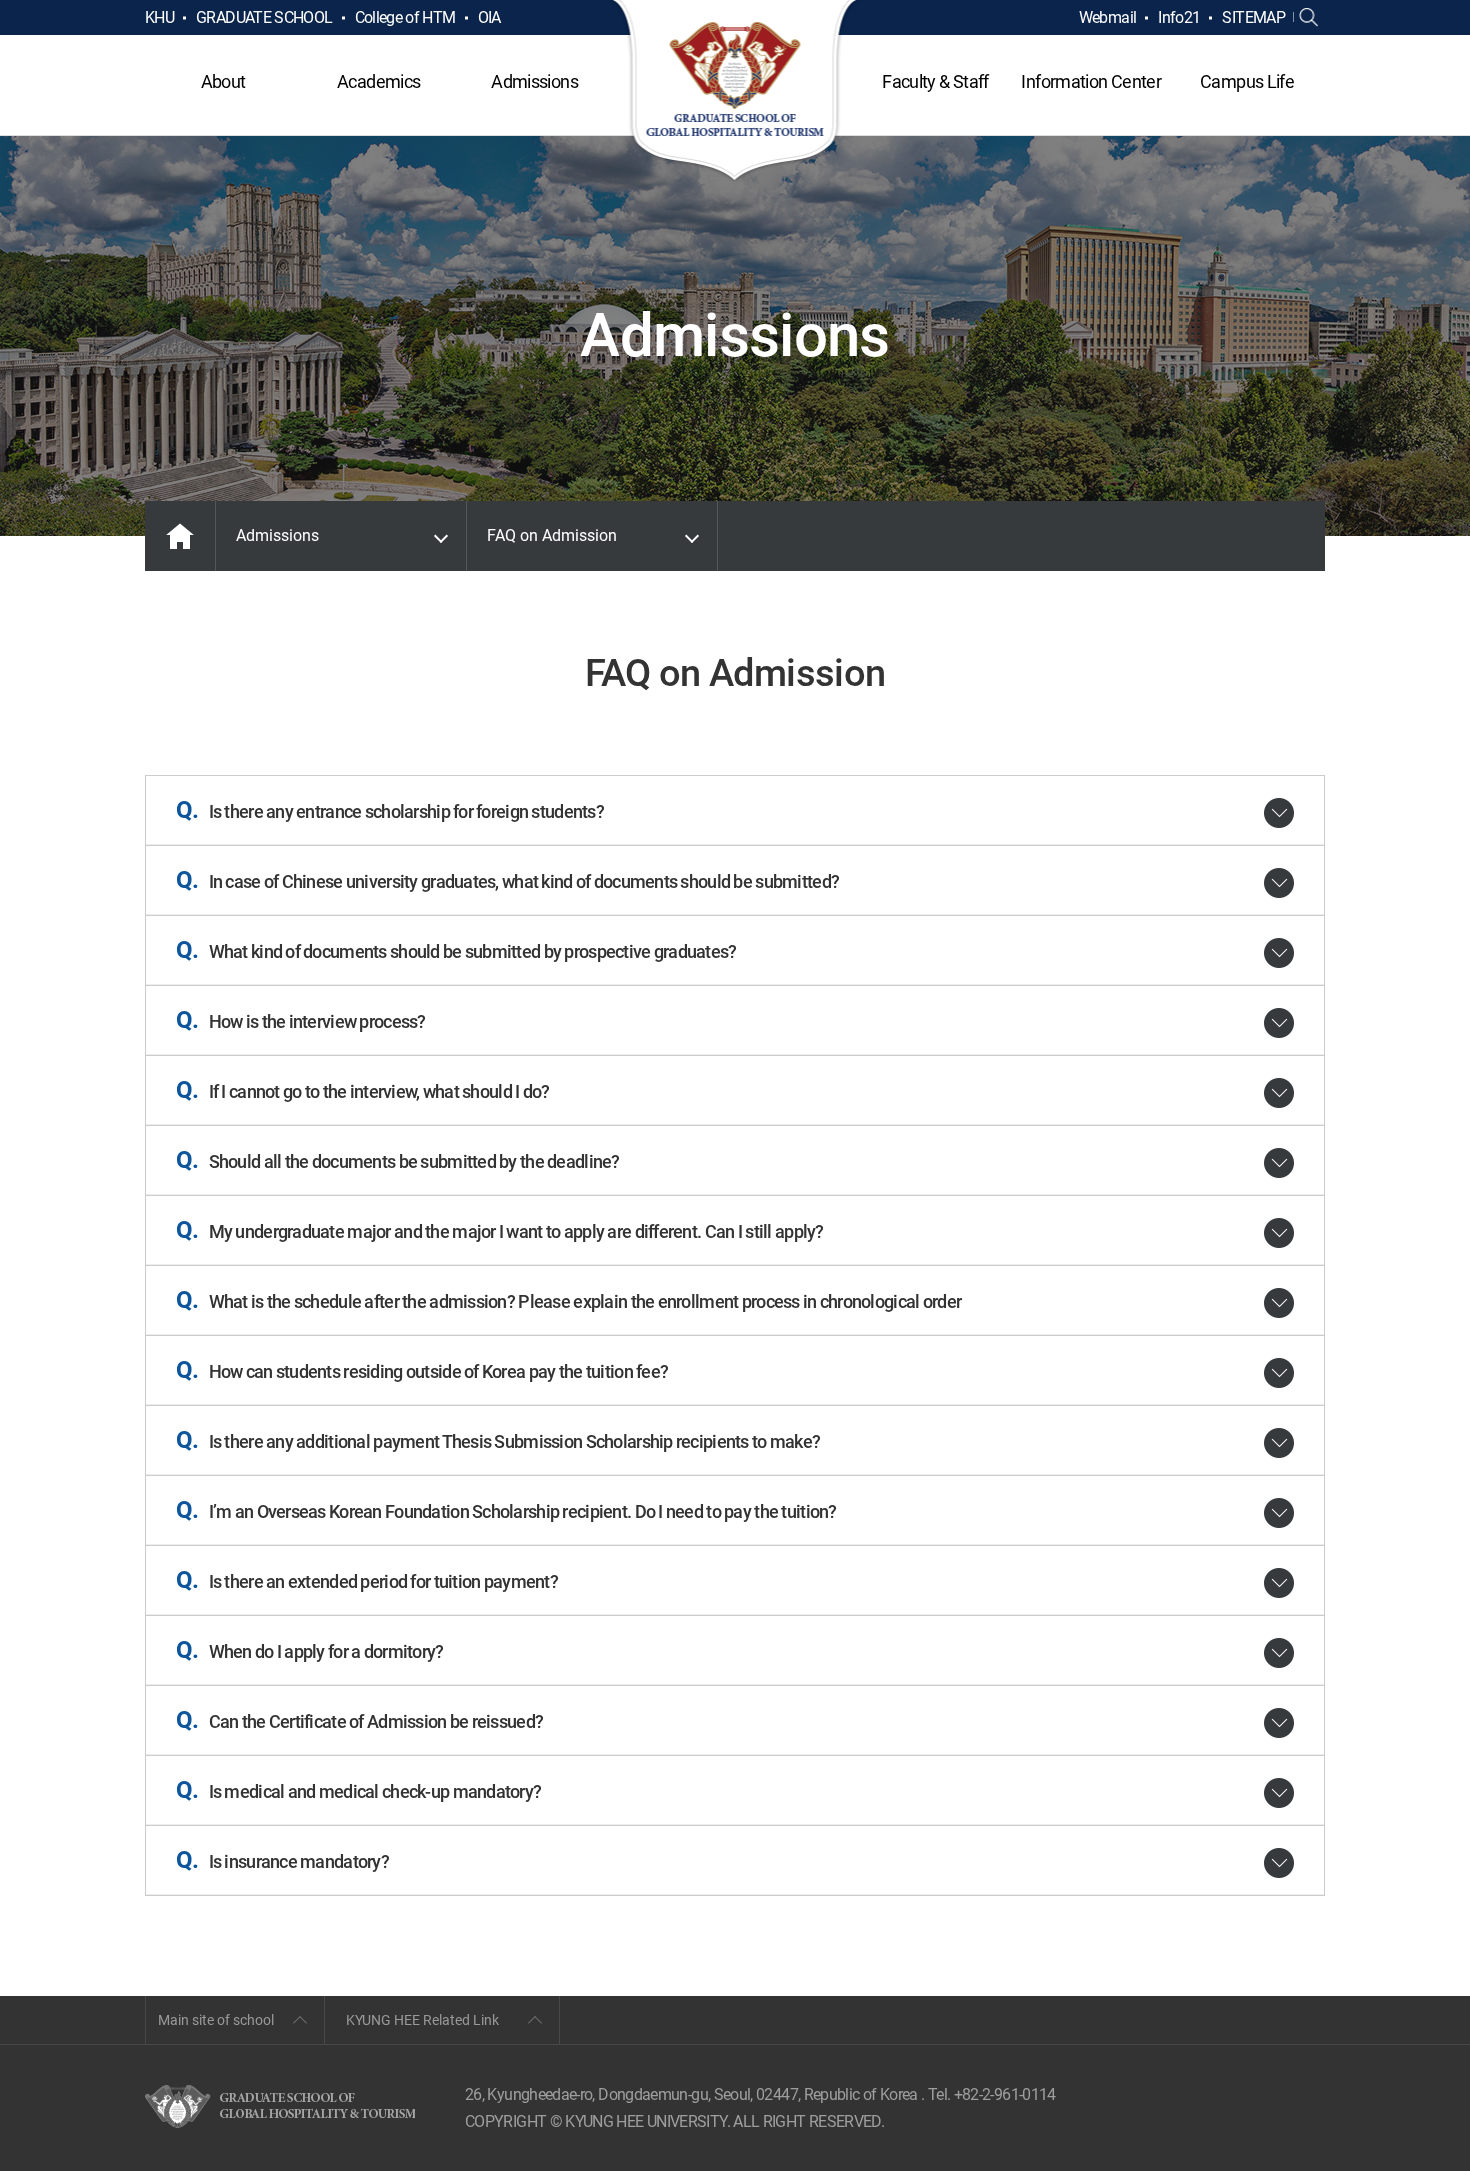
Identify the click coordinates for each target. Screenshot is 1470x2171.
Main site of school (216, 2020)
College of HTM (405, 17)
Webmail (1108, 17)
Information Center (1090, 81)
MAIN (180, 536)
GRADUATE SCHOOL (264, 17)
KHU (159, 17)
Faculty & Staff (935, 81)
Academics (378, 81)
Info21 (1179, 17)
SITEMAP (1253, 17)
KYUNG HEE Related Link (422, 2020)
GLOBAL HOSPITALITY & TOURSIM (735, 92)
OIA (489, 17)
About (223, 81)
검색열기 (1309, 18)
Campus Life (1247, 81)
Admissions (534, 81)
